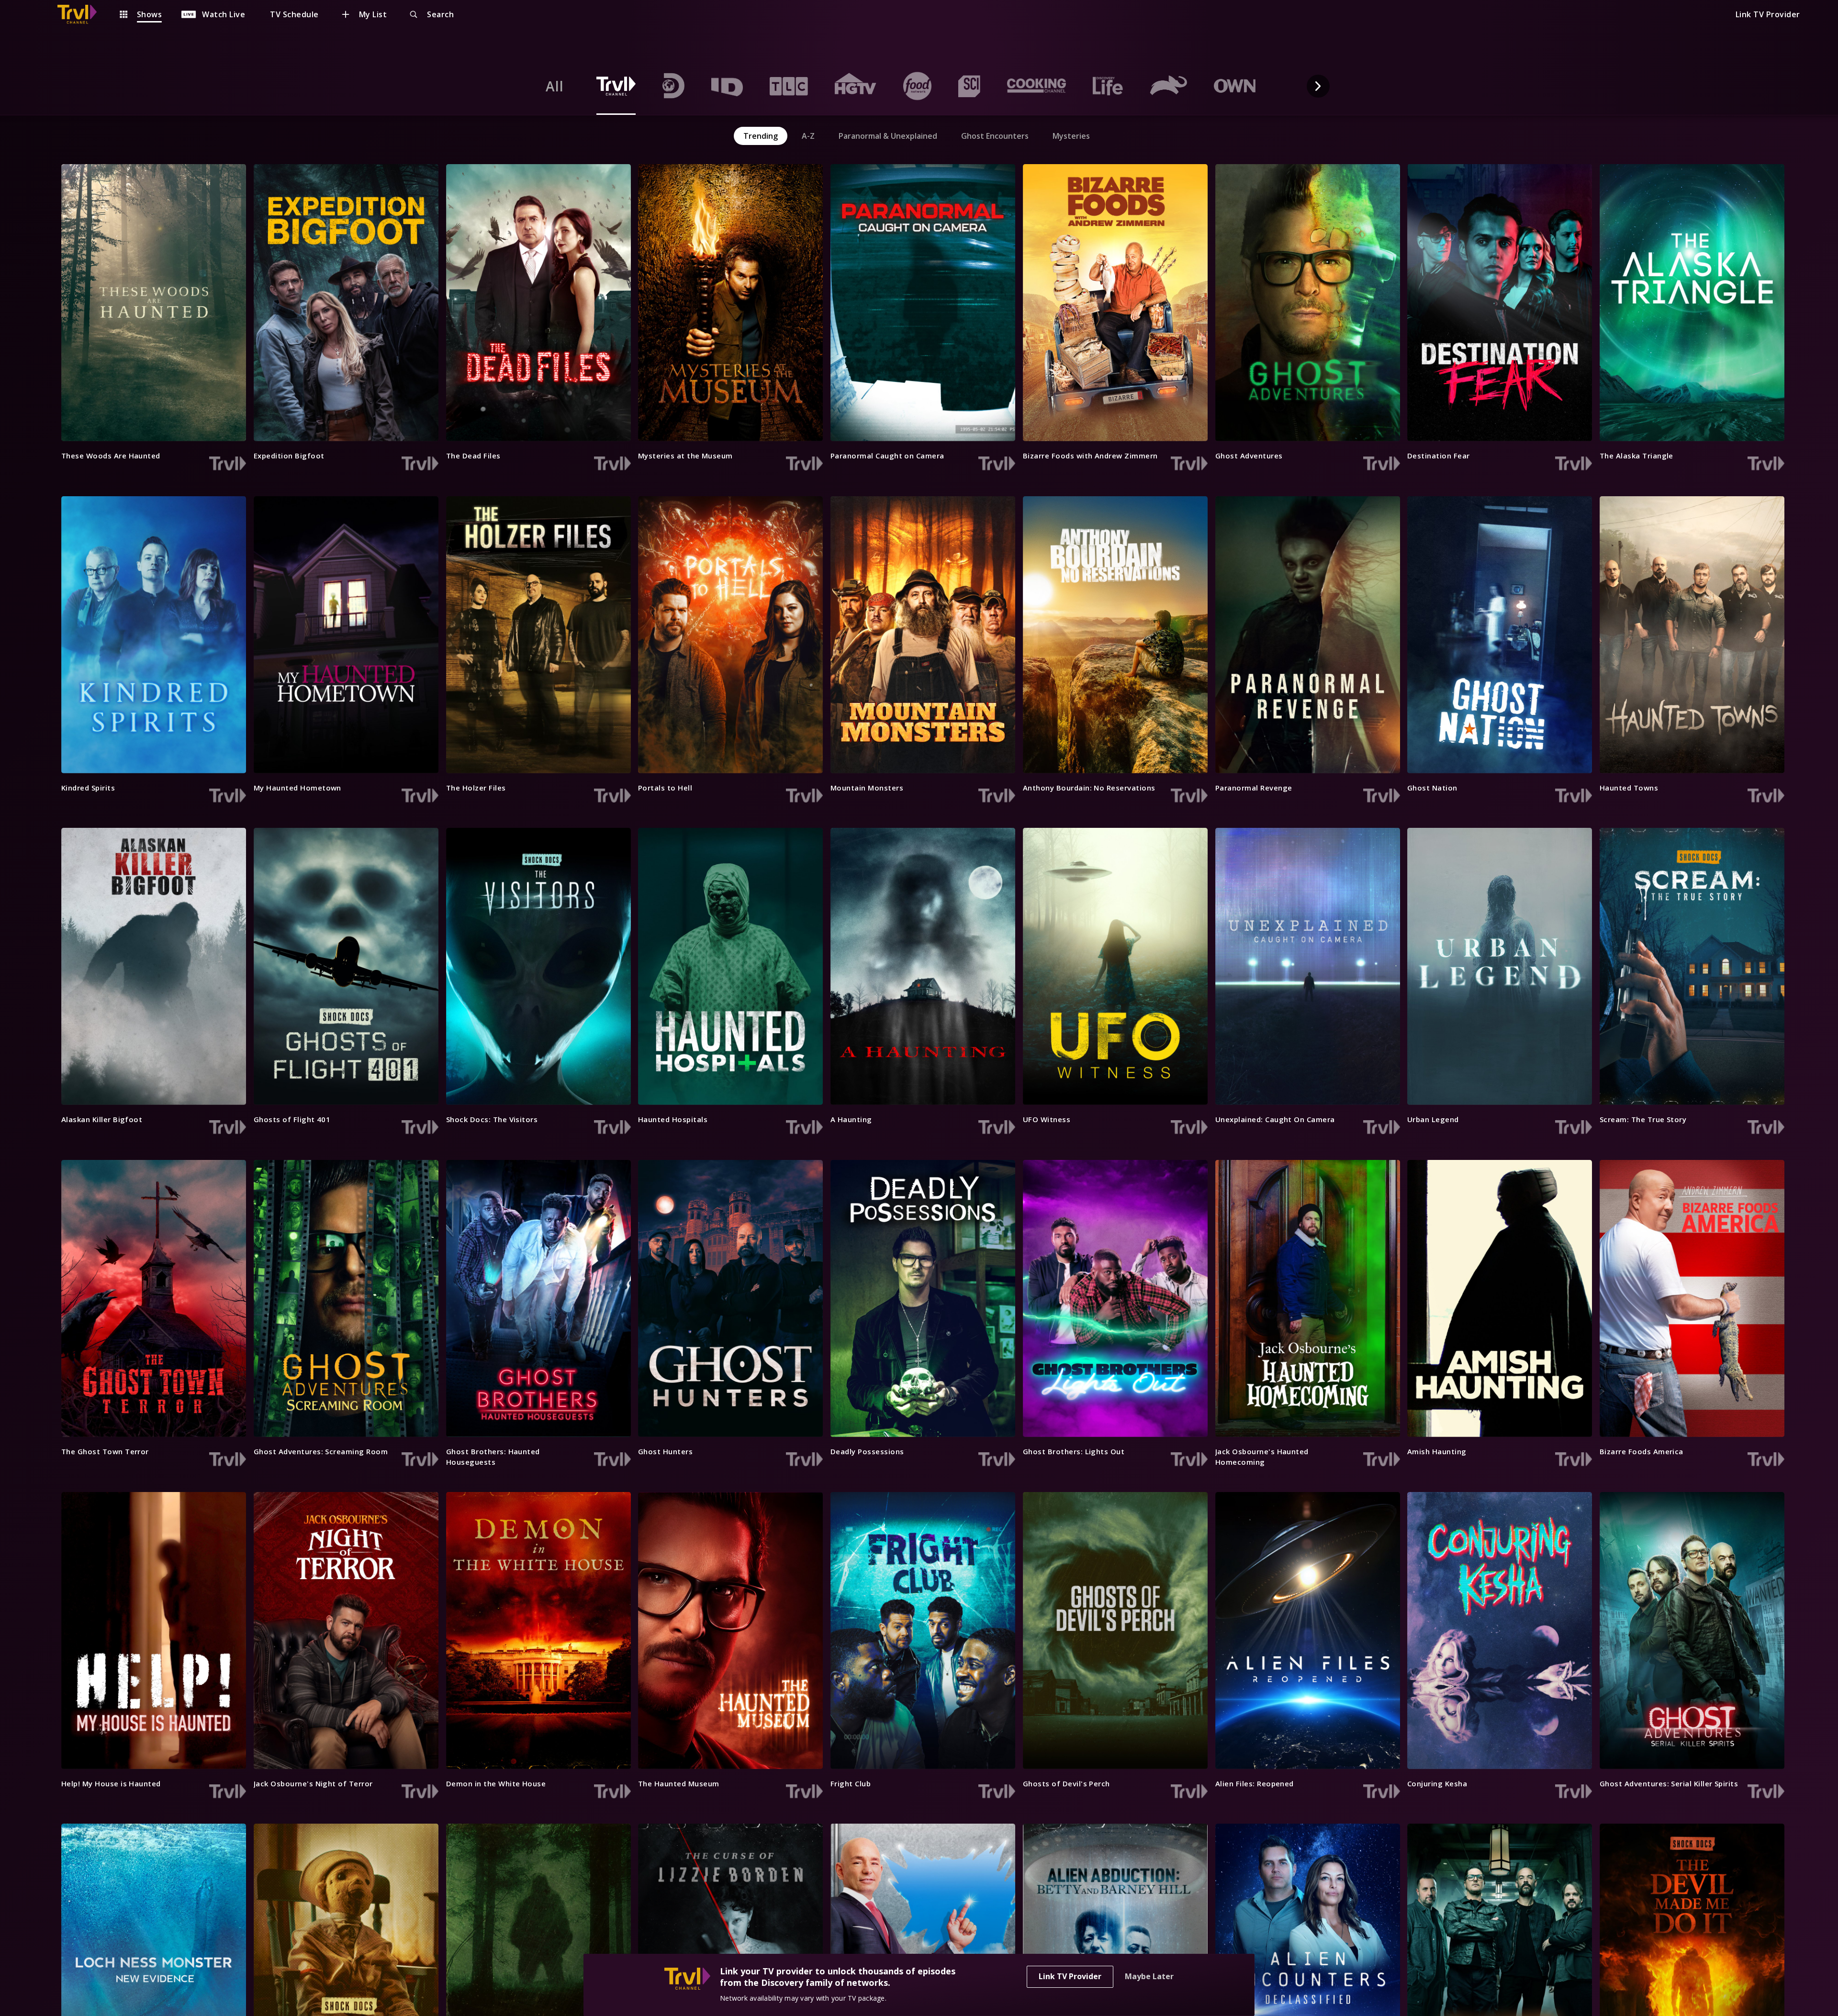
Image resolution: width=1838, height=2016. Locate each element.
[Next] (1318, 86)
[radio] (555, 86)
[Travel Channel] (82, 14)
